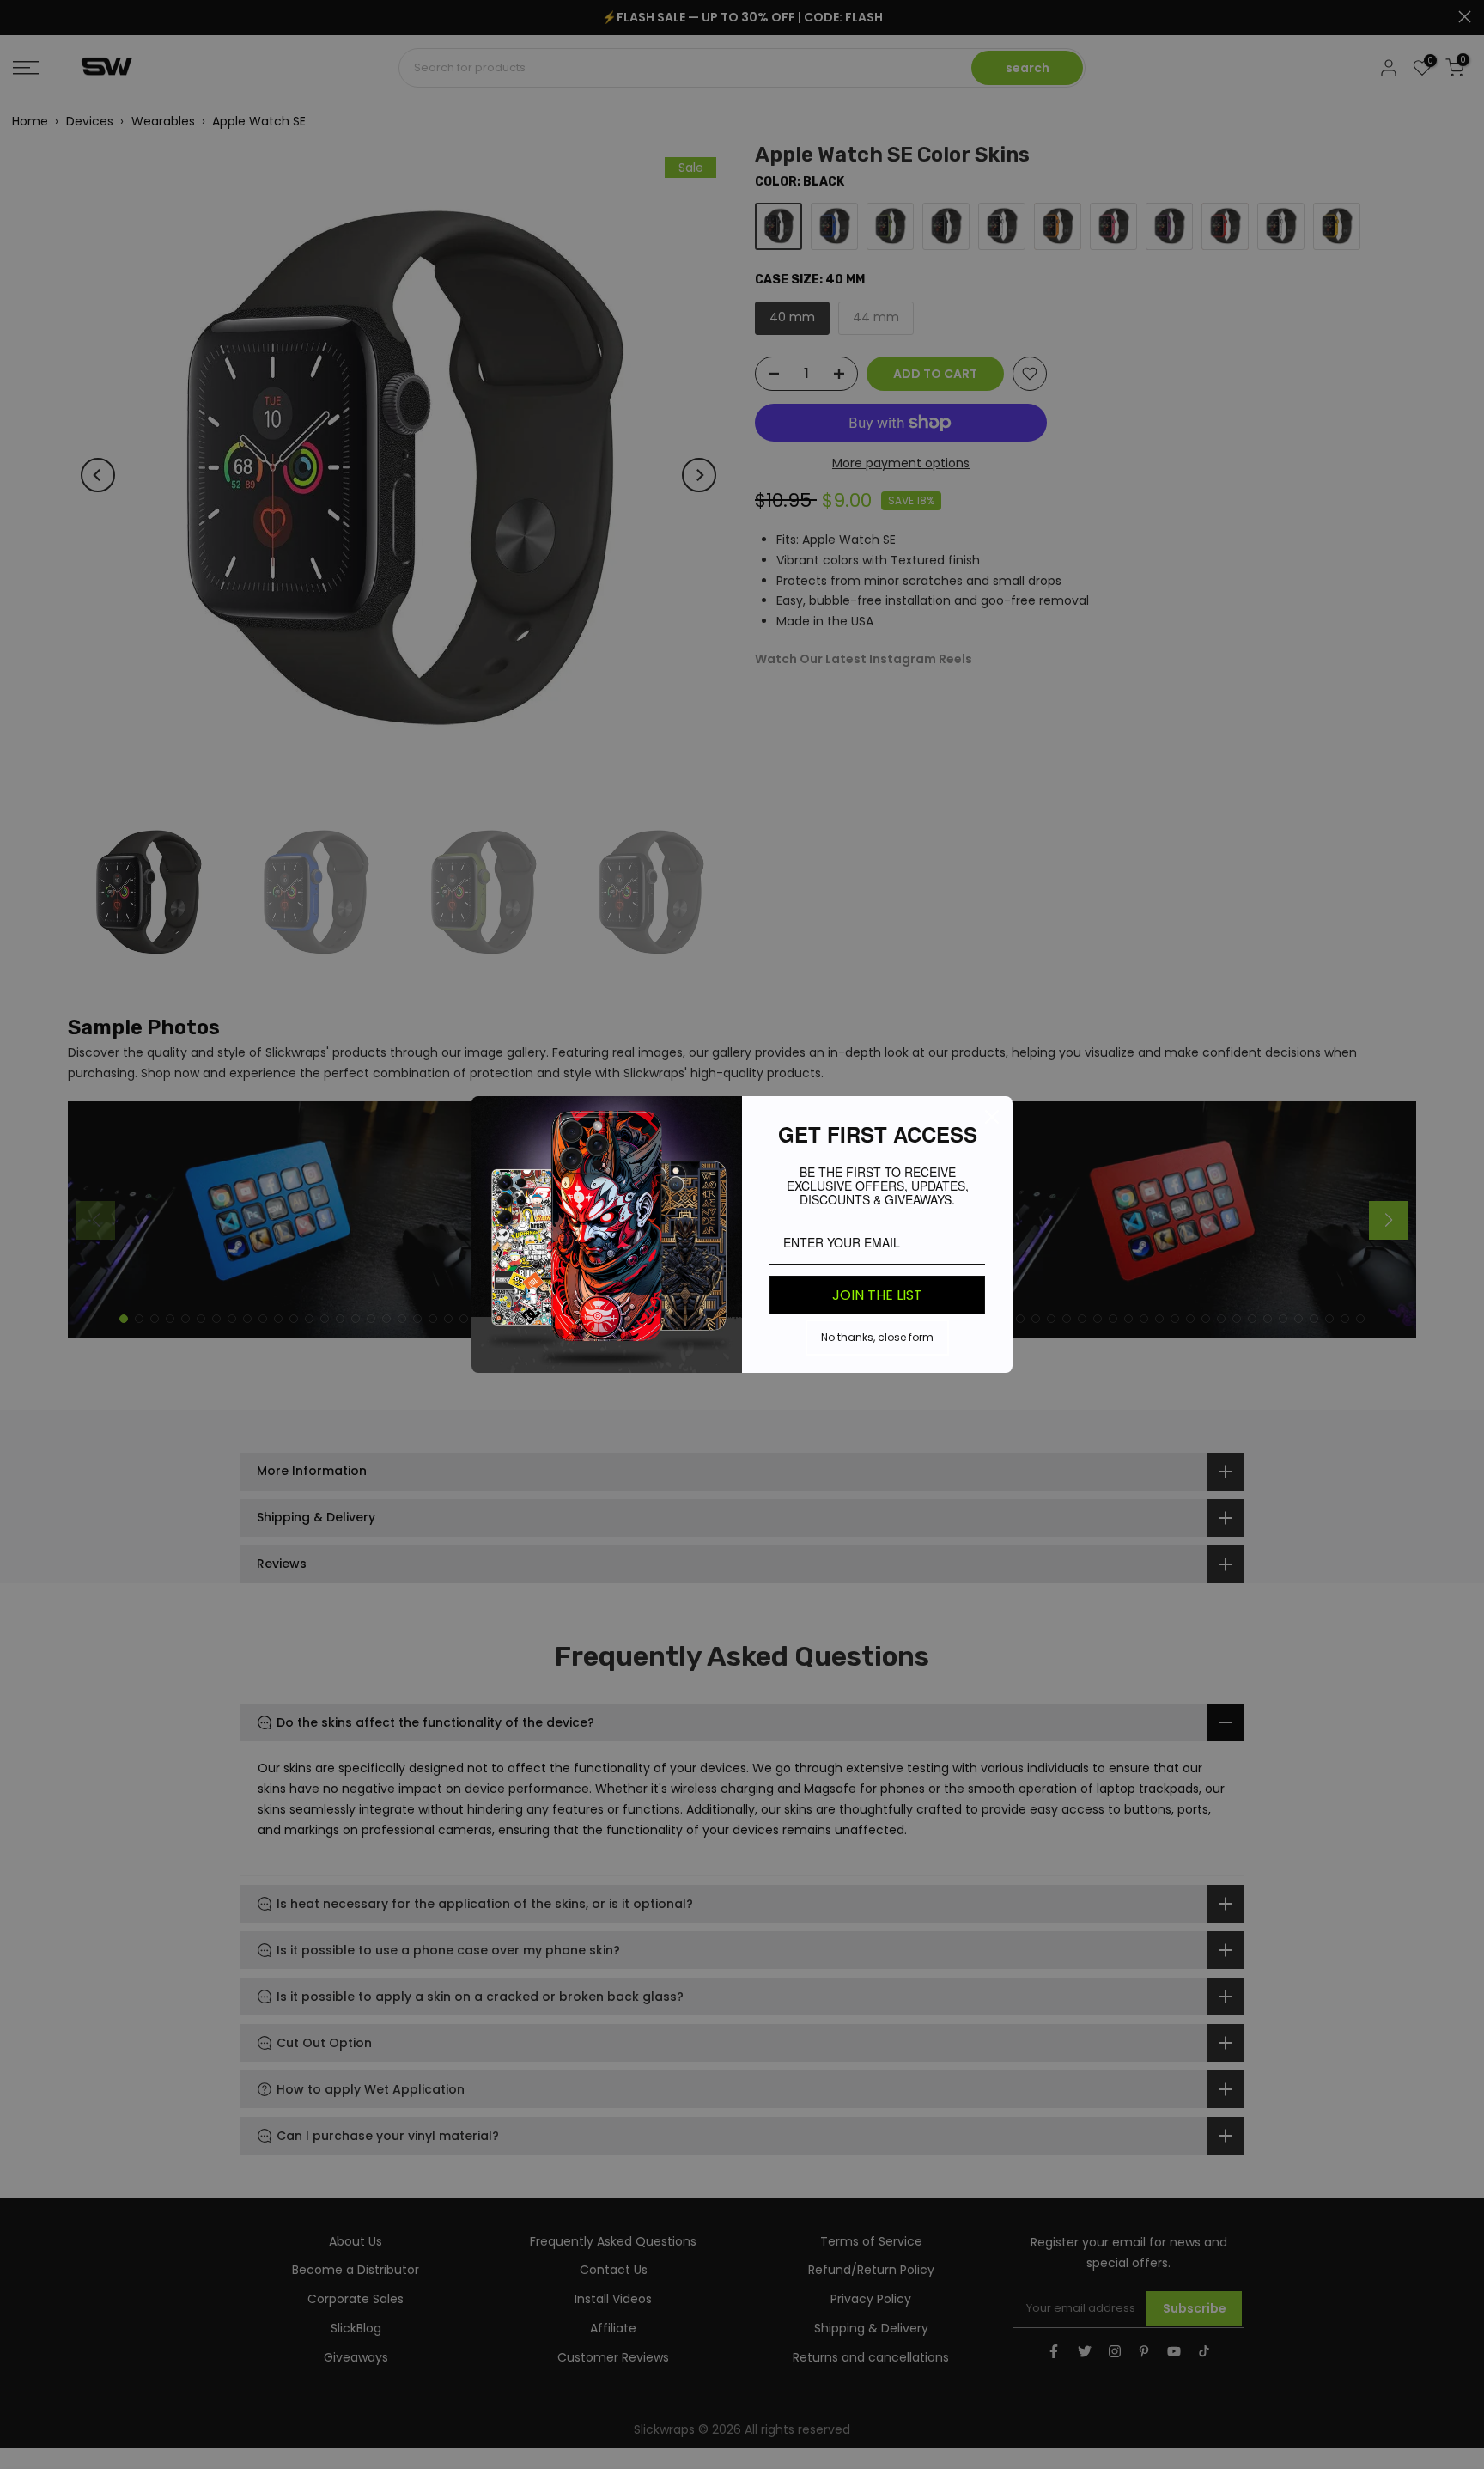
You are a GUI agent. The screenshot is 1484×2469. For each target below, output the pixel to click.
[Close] (992, 1117)
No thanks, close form (877, 1337)
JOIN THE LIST (877, 1295)
